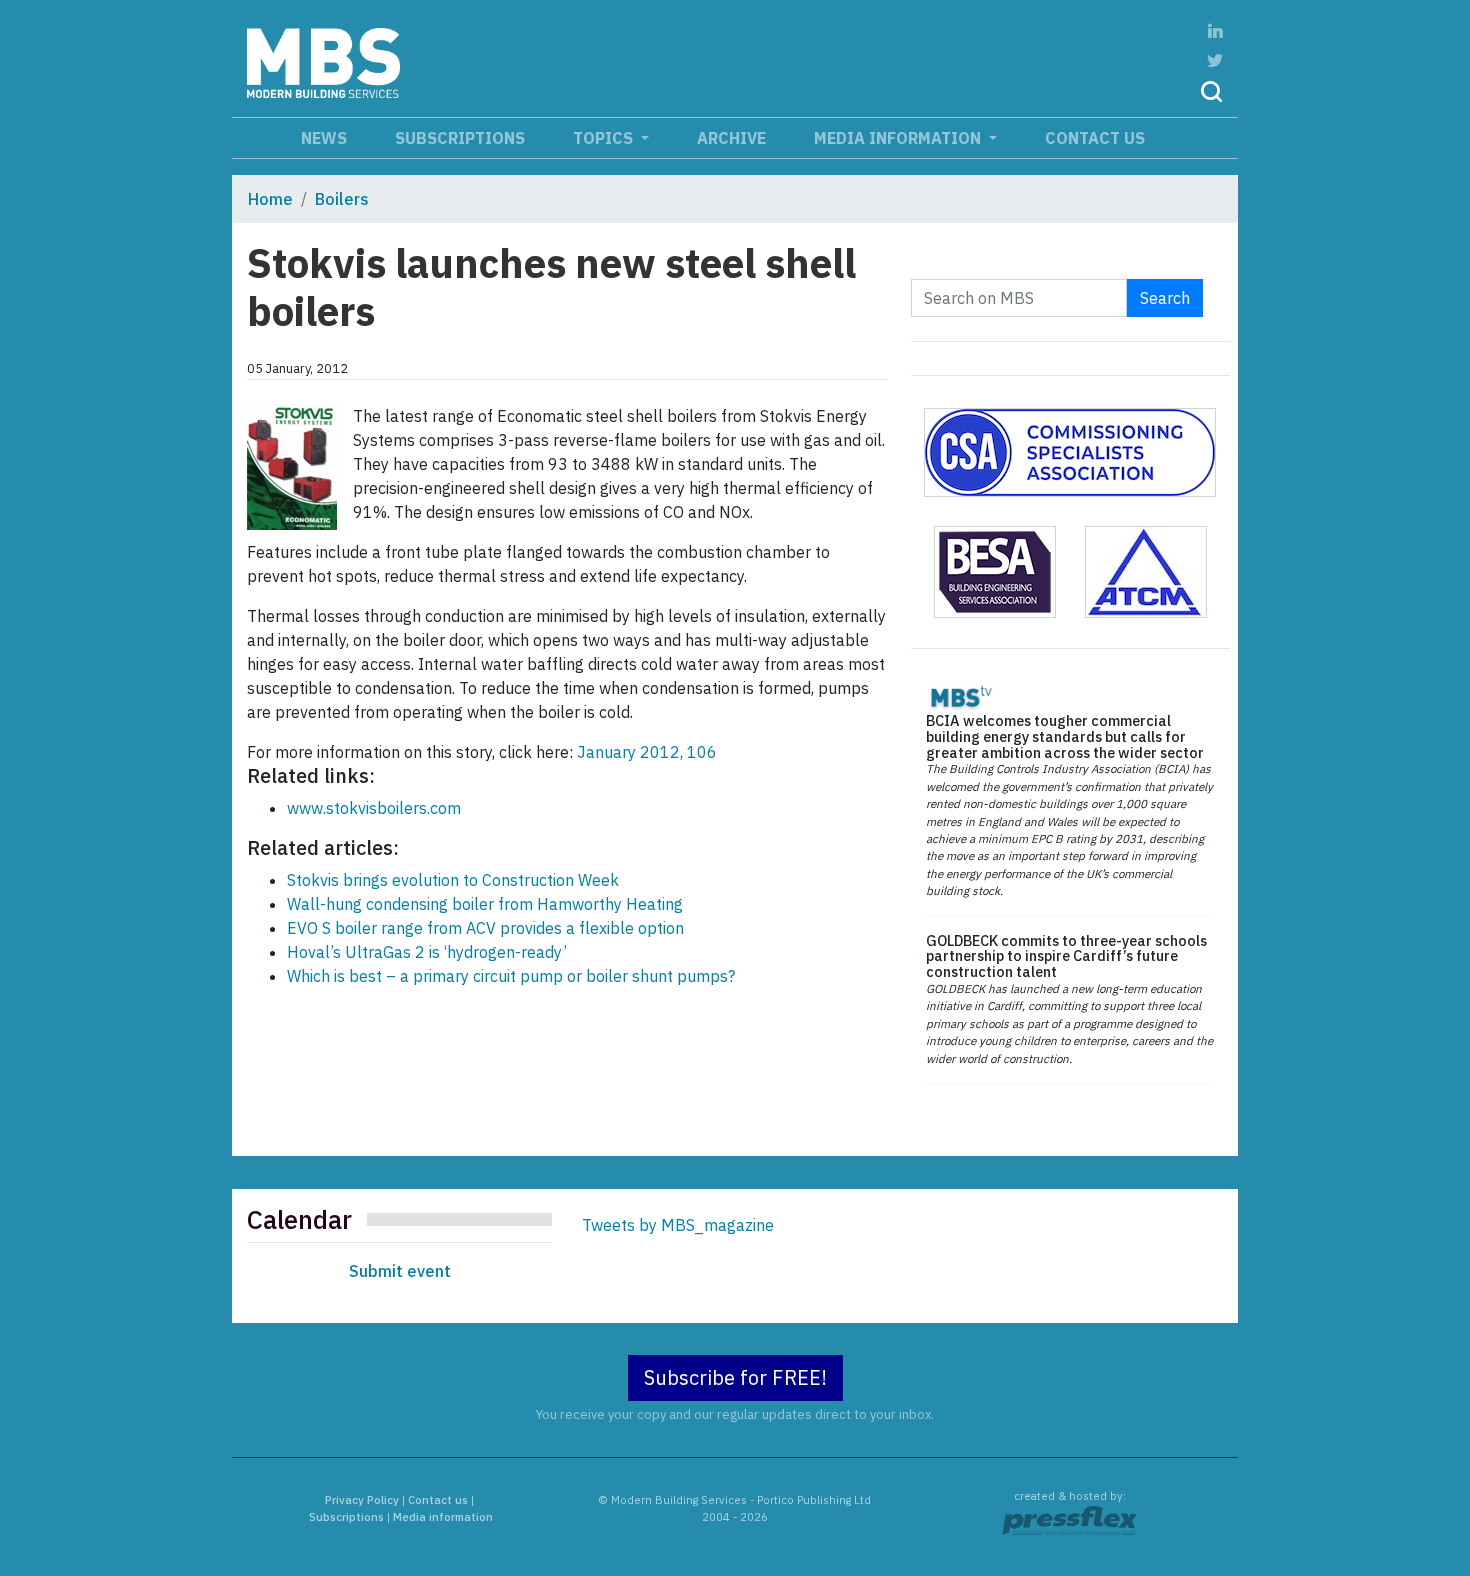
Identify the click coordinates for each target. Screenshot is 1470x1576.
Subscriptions (460, 138)
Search (1165, 298)
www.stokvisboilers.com (374, 808)
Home (270, 199)
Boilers (342, 199)
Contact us (1095, 138)
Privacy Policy (362, 1500)
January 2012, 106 (647, 752)
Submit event (400, 1271)
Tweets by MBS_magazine (678, 1225)
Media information (899, 138)
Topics (605, 138)
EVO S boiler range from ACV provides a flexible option (485, 928)
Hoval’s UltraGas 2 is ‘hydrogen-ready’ (427, 952)
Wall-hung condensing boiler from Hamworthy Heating (485, 904)
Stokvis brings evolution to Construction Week (453, 880)
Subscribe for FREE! (735, 1377)
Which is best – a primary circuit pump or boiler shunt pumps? (511, 976)
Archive (731, 138)
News (324, 138)
